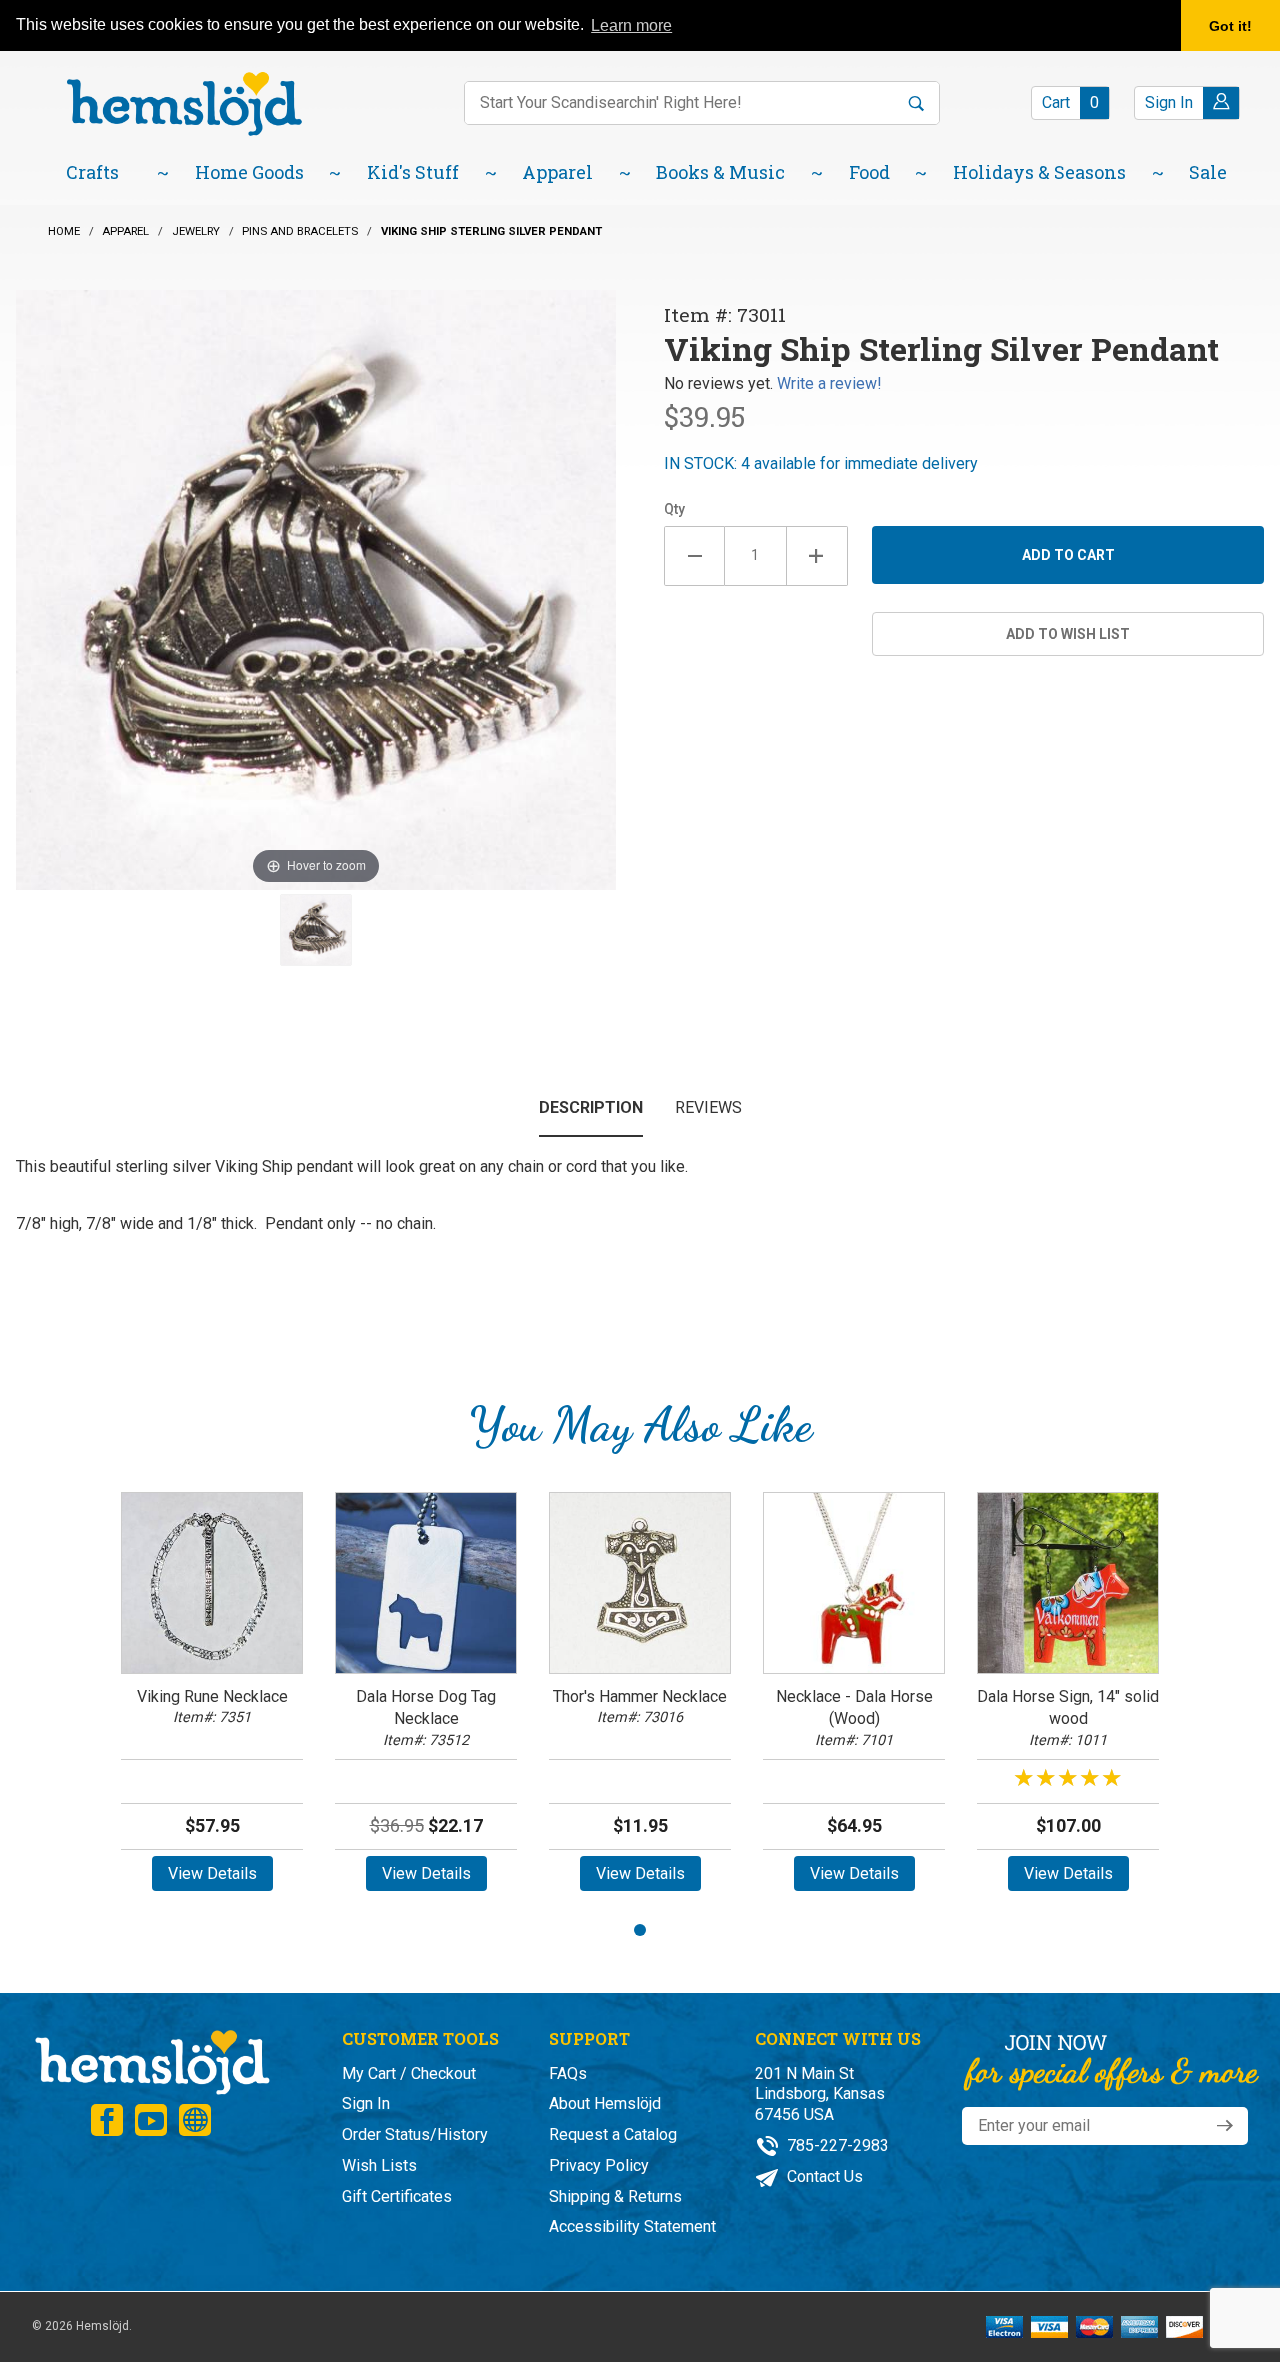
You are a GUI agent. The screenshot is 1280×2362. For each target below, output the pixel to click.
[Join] (1225, 2126)
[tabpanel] (212, 1698)
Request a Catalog (613, 2134)
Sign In (366, 2103)
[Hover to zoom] (316, 588)
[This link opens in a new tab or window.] (107, 2120)
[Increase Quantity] (817, 556)
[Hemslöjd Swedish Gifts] (151, 2059)
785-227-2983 (836, 2145)
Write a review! (829, 383)
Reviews (708, 1107)
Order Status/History (415, 2134)
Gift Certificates (397, 2196)
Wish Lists (379, 2165)
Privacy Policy (599, 2165)
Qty (674, 509)
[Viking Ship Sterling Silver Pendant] (316, 930)
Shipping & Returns (615, 2196)
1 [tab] (640, 1930)
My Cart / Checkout (409, 2073)
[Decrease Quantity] (694, 556)
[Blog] (195, 2120)
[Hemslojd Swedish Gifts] (184, 102)
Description (591, 1107)
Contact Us (823, 2176)
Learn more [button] (631, 25)
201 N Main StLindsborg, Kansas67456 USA (820, 2094)
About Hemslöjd (605, 2103)
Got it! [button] (1230, 26)
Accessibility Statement (632, 2226)
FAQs (568, 2073)
